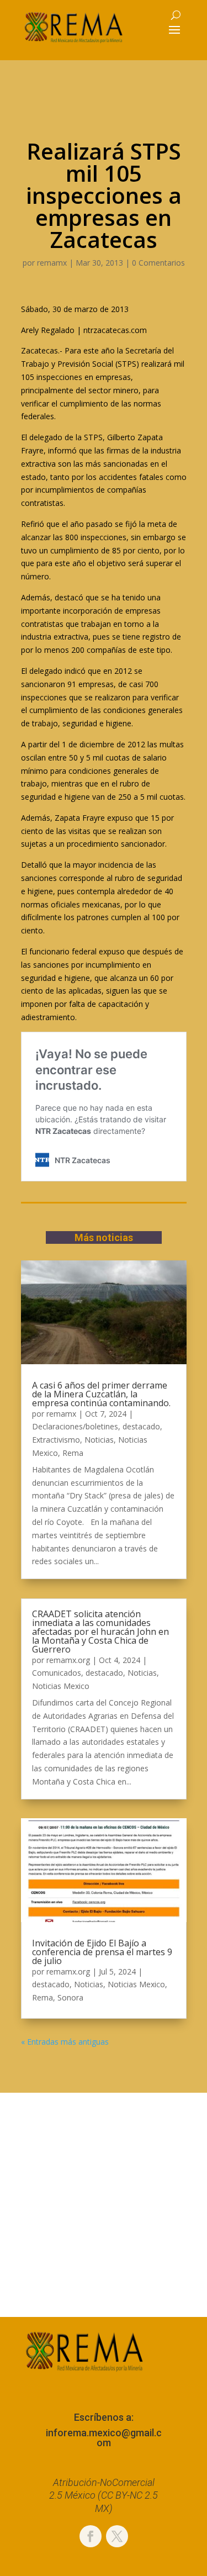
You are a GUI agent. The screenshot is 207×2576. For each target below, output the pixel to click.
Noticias (99, 1440)
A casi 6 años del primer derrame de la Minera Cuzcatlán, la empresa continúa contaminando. (101, 1394)
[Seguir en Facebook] (91, 2536)
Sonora (70, 1997)
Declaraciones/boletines (75, 1426)
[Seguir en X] (117, 2536)
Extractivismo (56, 1440)
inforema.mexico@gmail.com (104, 2438)
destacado (141, 1426)
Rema (73, 1453)
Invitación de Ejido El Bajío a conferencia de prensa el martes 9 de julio (102, 1952)
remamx (52, 263)
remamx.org (68, 1660)
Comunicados (57, 1673)
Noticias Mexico (61, 1686)
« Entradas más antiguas (65, 2042)
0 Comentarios (158, 263)
